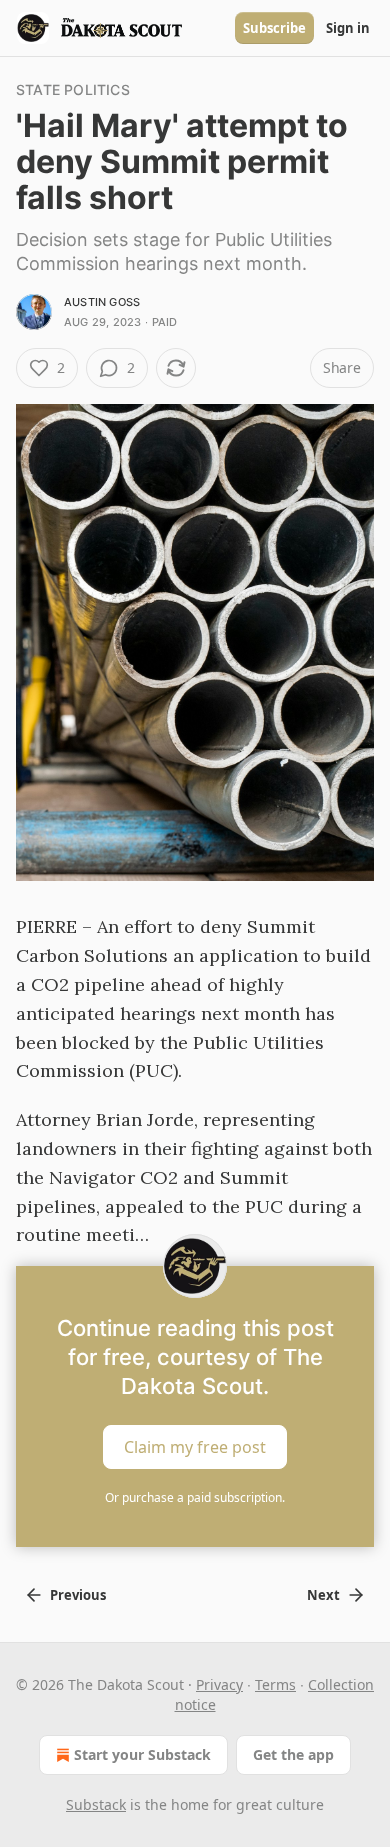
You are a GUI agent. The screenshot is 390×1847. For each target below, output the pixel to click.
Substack (96, 1804)
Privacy (219, 1684)
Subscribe (274, 28)
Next (323, 1595)
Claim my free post (195, 1447)
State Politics (73, 89)
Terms (275, 1684)
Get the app (293, 1754)
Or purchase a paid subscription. (195, 1497)
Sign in (348, 28)
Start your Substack (142, 1754)
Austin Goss (102, 302)
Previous (78, 1595)
